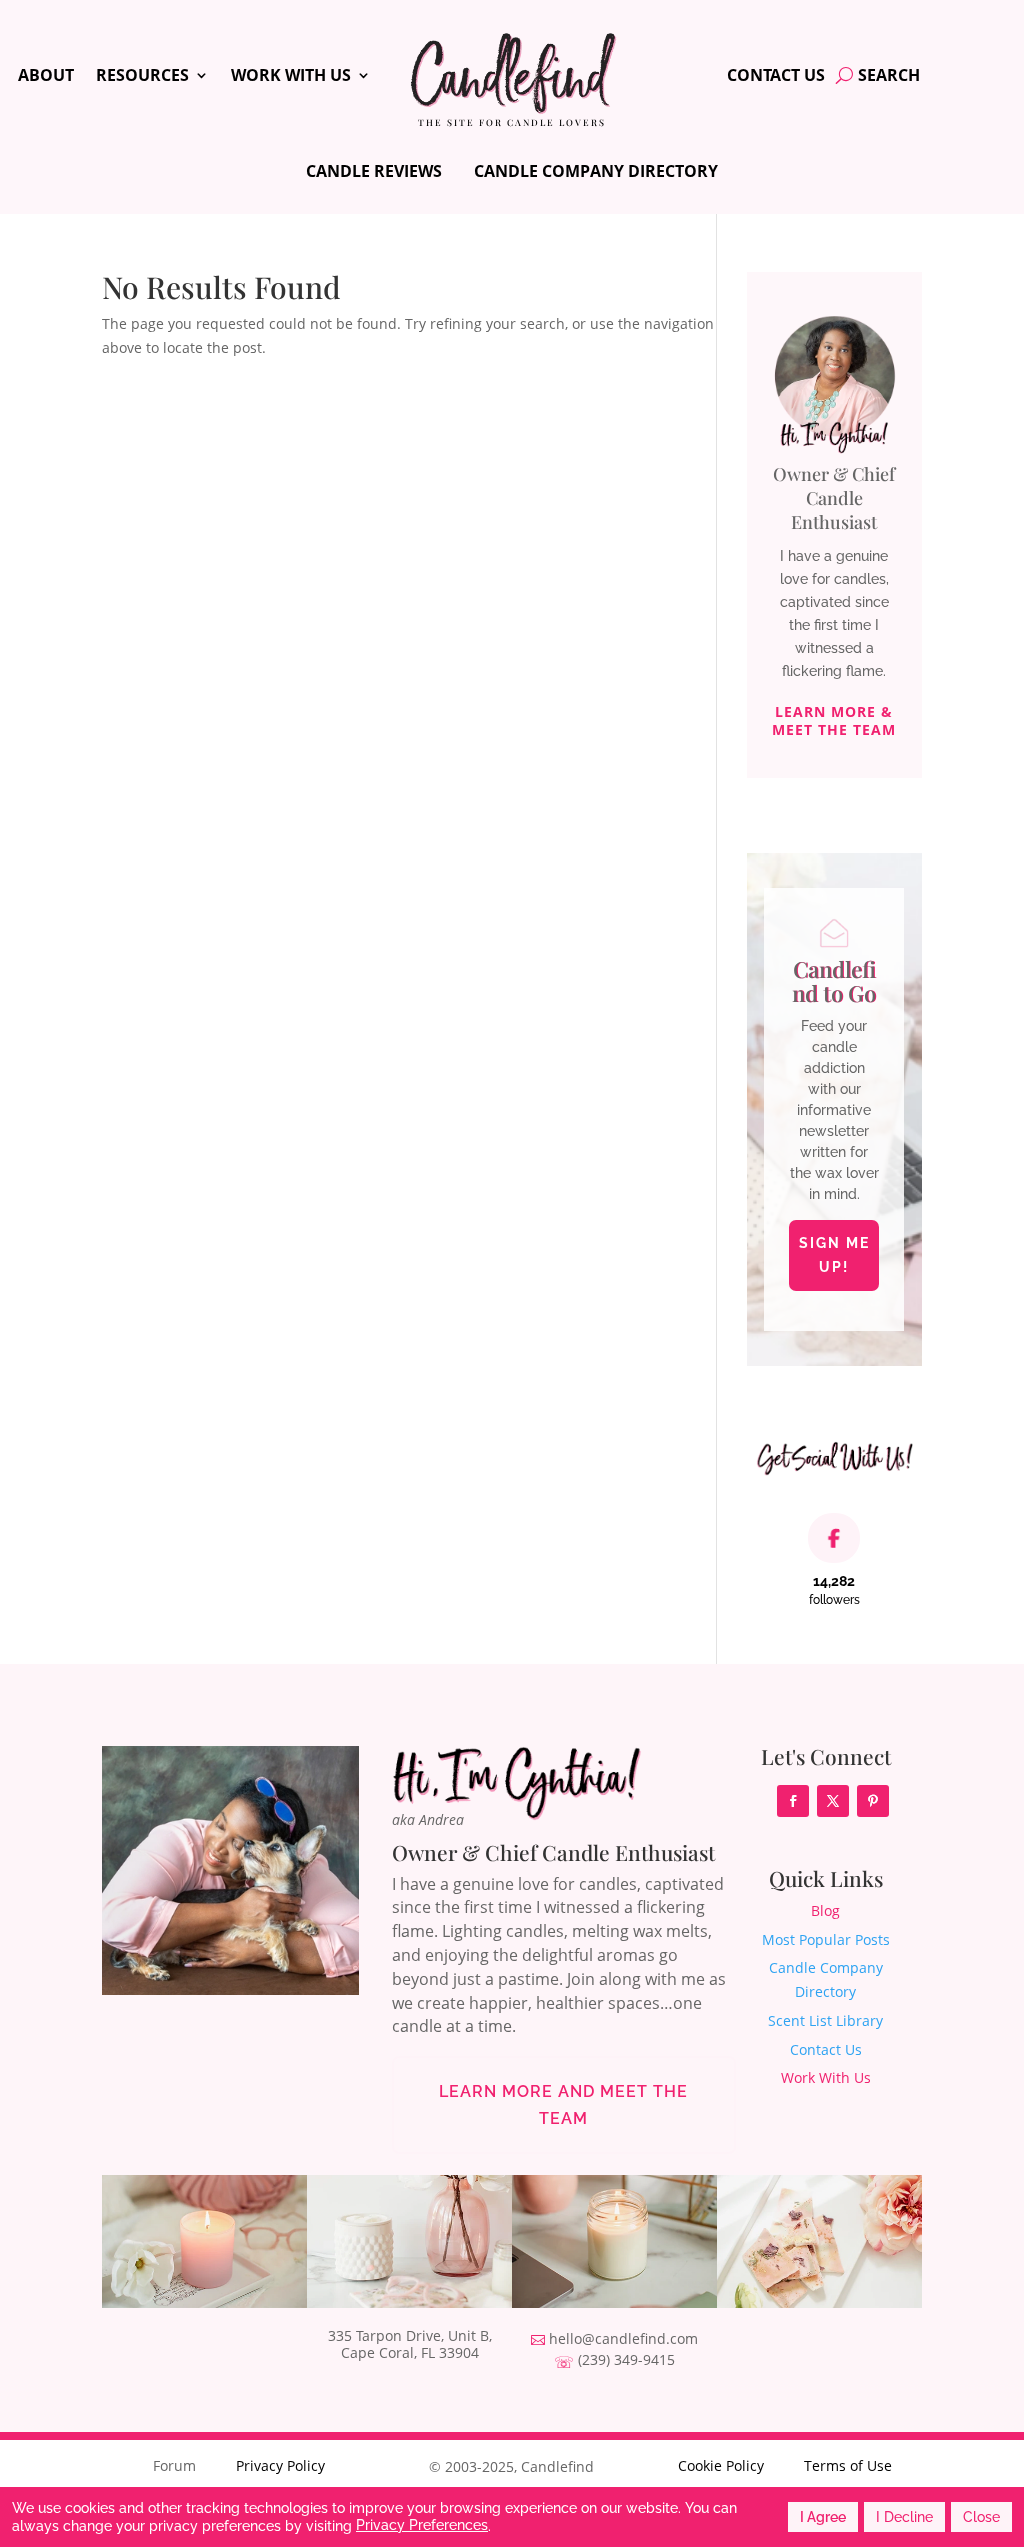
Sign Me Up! (834, 1255)
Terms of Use (848, 2465)
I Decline (904, 2517)
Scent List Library (825, 2020)
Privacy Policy (280, 2465)
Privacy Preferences (422, 2525)
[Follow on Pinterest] (873, 1801)
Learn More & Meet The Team (834, 720)
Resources (142, 77)
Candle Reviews (374, 171)
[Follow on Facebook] (793, 1801)
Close (981, 2517)
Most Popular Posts (826, 1939)
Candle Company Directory (596, 171)
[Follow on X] (833, 1801)
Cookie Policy (721, 2465)
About (46, 77)
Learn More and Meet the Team (563, 2105)
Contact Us (776, 77)
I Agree (823, 2517)
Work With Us (291, 77)
